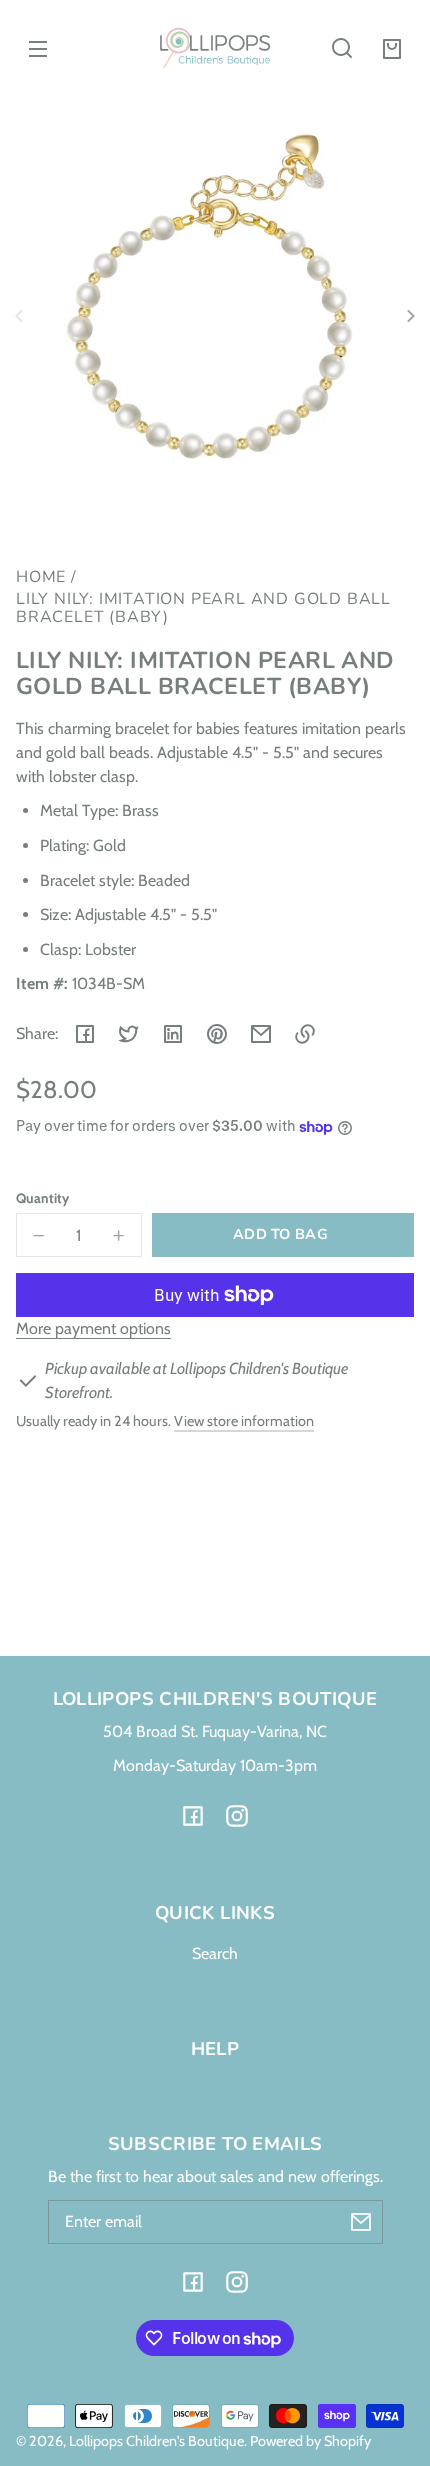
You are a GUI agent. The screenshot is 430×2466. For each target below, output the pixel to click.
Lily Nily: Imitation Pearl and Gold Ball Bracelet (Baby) (203, 609)
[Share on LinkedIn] (173, 1034)
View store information (244, 1421)
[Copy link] (305, 1034)
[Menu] (38, 48)
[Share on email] (261, 1034)
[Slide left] (22, 316)
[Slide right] (408, 316)
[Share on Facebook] (85, 1034)
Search (215, 1953)
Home (41, 578)
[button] (342, 48)
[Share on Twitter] (129, 1034)
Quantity (42, 1198)
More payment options (93, 1328)
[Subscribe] (361, 2222)
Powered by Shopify (310, 2441)
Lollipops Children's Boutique (156, 2441)
